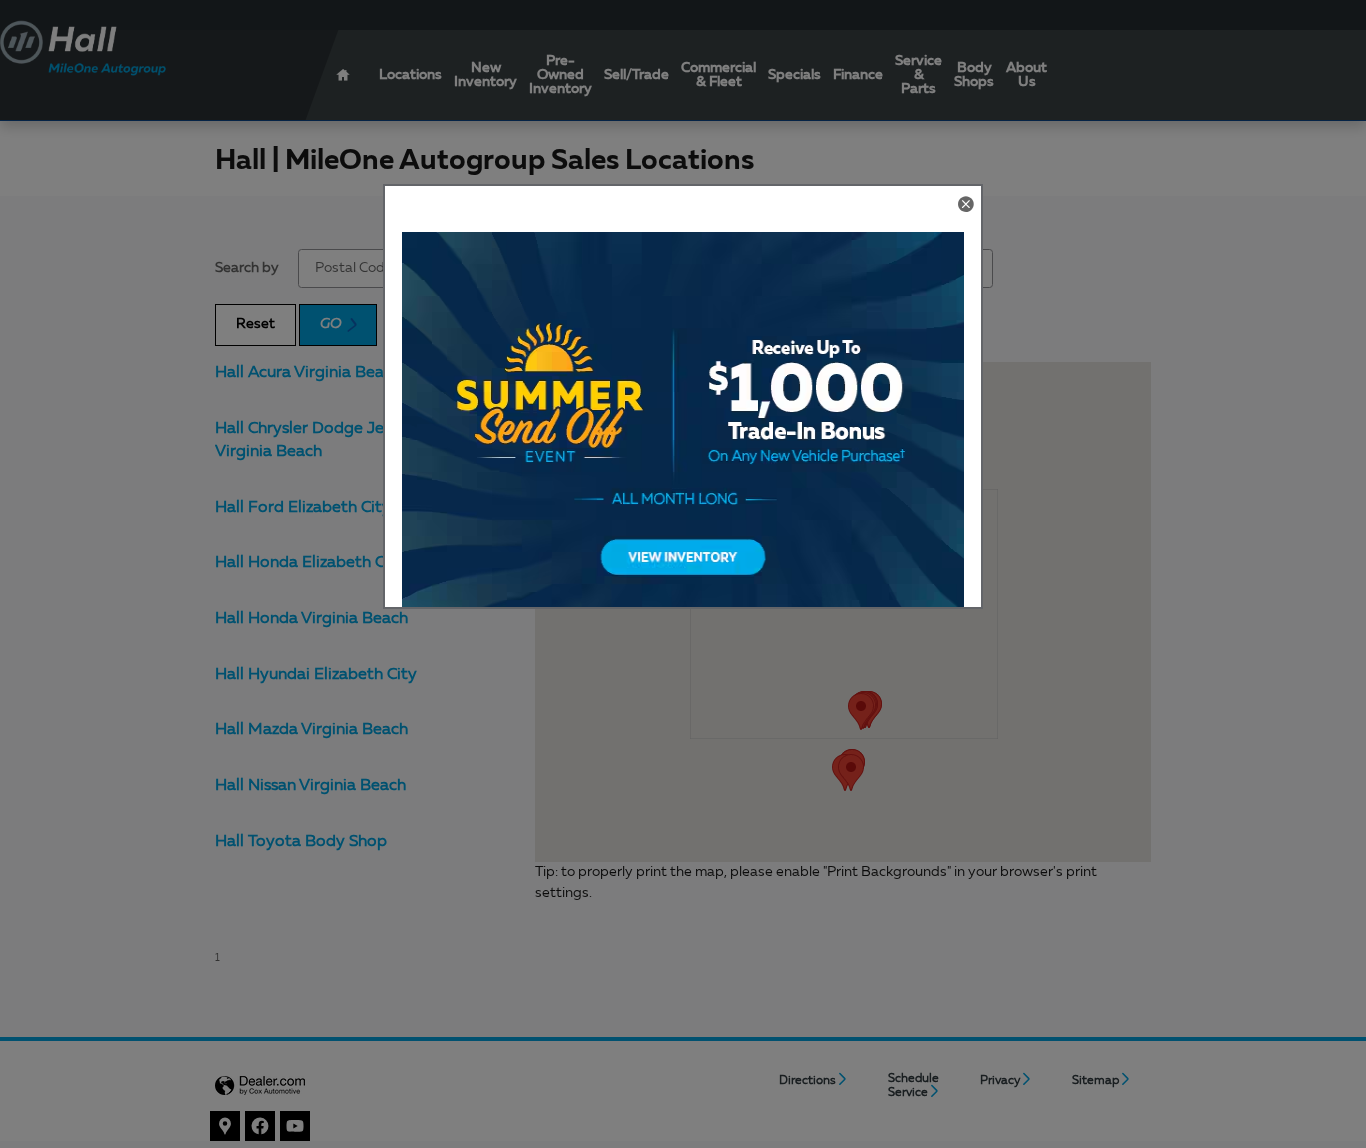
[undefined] (683, 432)
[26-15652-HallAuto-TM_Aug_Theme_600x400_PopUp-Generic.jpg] (683, 432)
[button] (965, 206)
